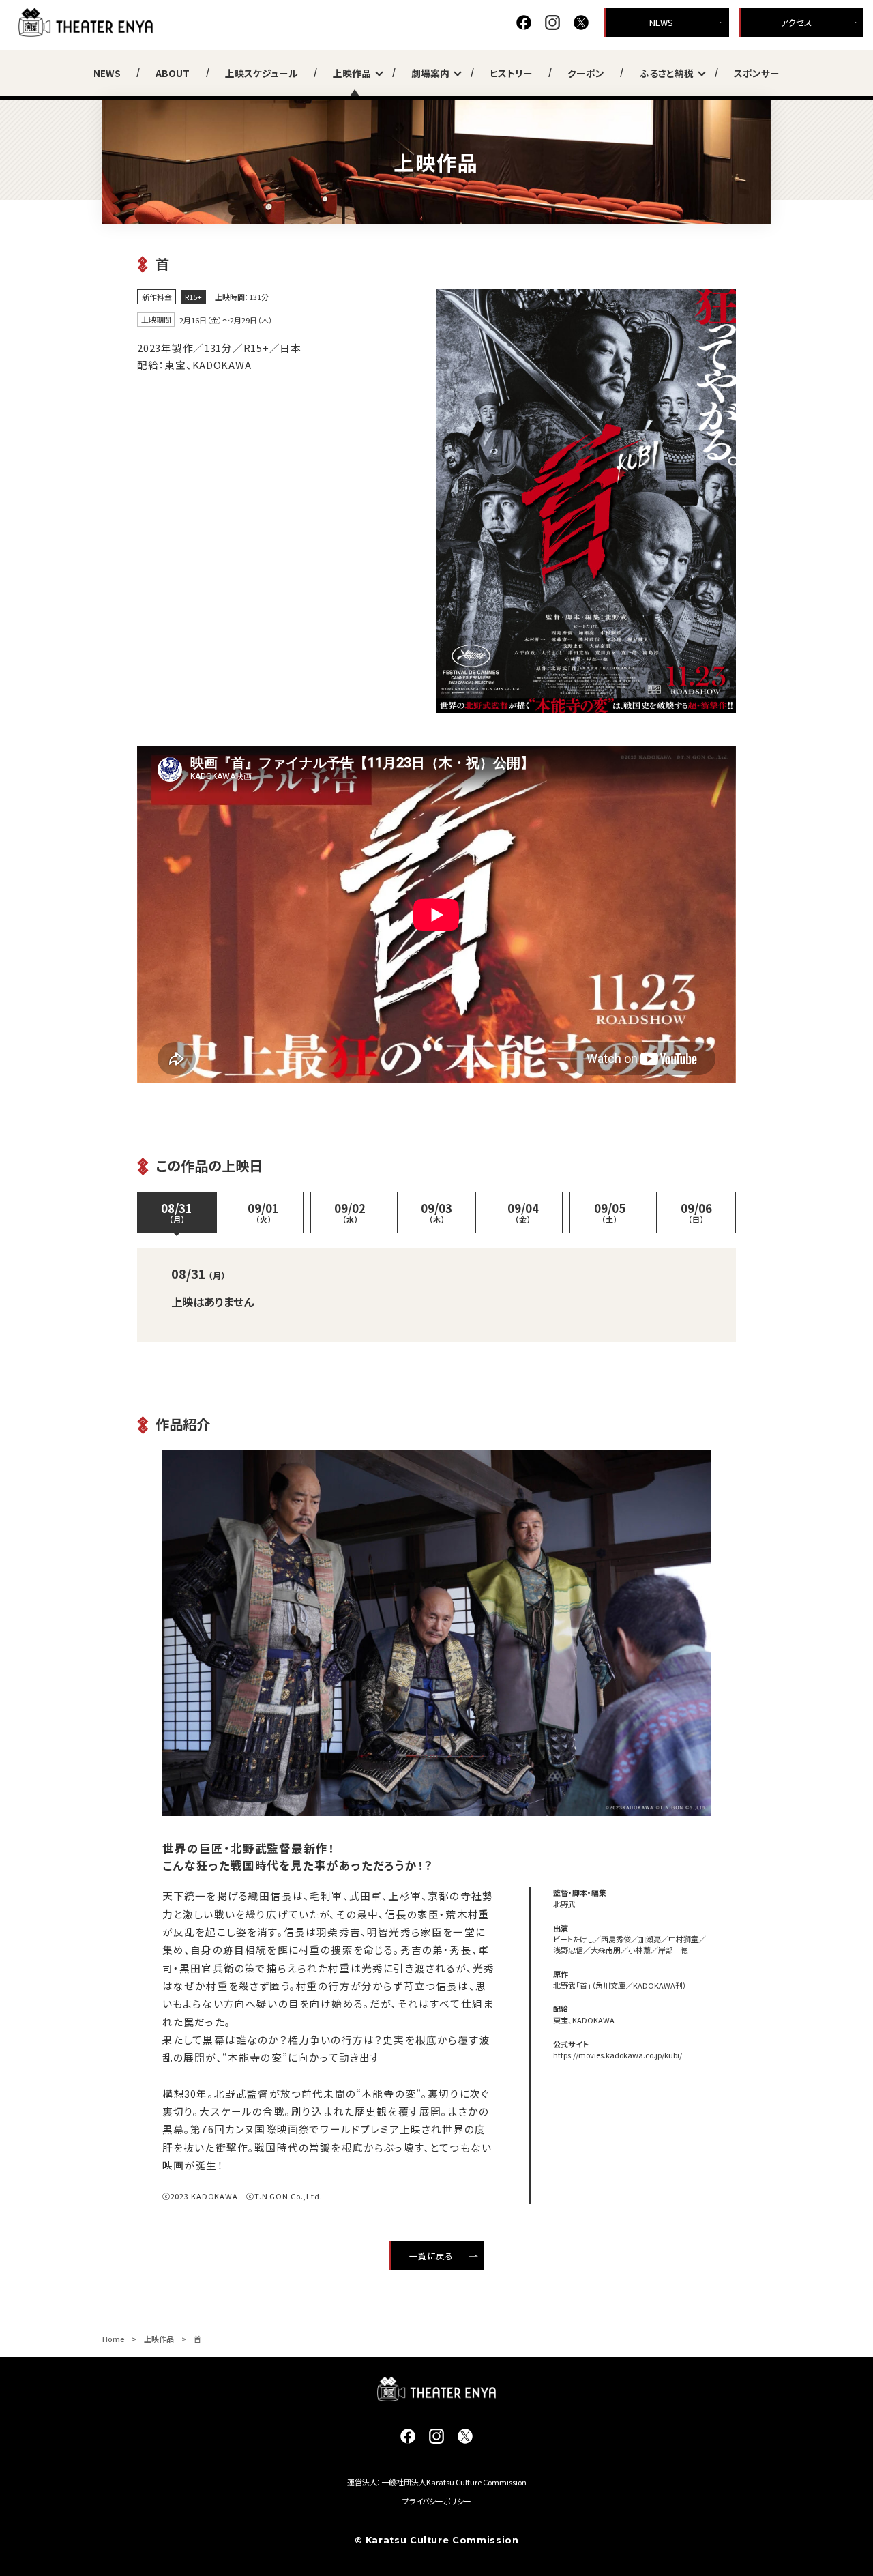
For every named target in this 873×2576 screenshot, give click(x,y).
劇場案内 (430, 73)
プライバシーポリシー (437, 2501)
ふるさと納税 (667, 73)
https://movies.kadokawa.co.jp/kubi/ (618, 2055)
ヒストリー (511, 73)
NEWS (661, 22)
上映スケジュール (262, 73)
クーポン (586, 73)
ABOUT (173, 73)
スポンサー (757, 73)
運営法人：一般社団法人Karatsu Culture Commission (437, 2482)
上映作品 (352, 73)
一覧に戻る (431, 2256)
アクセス (796, 22)
